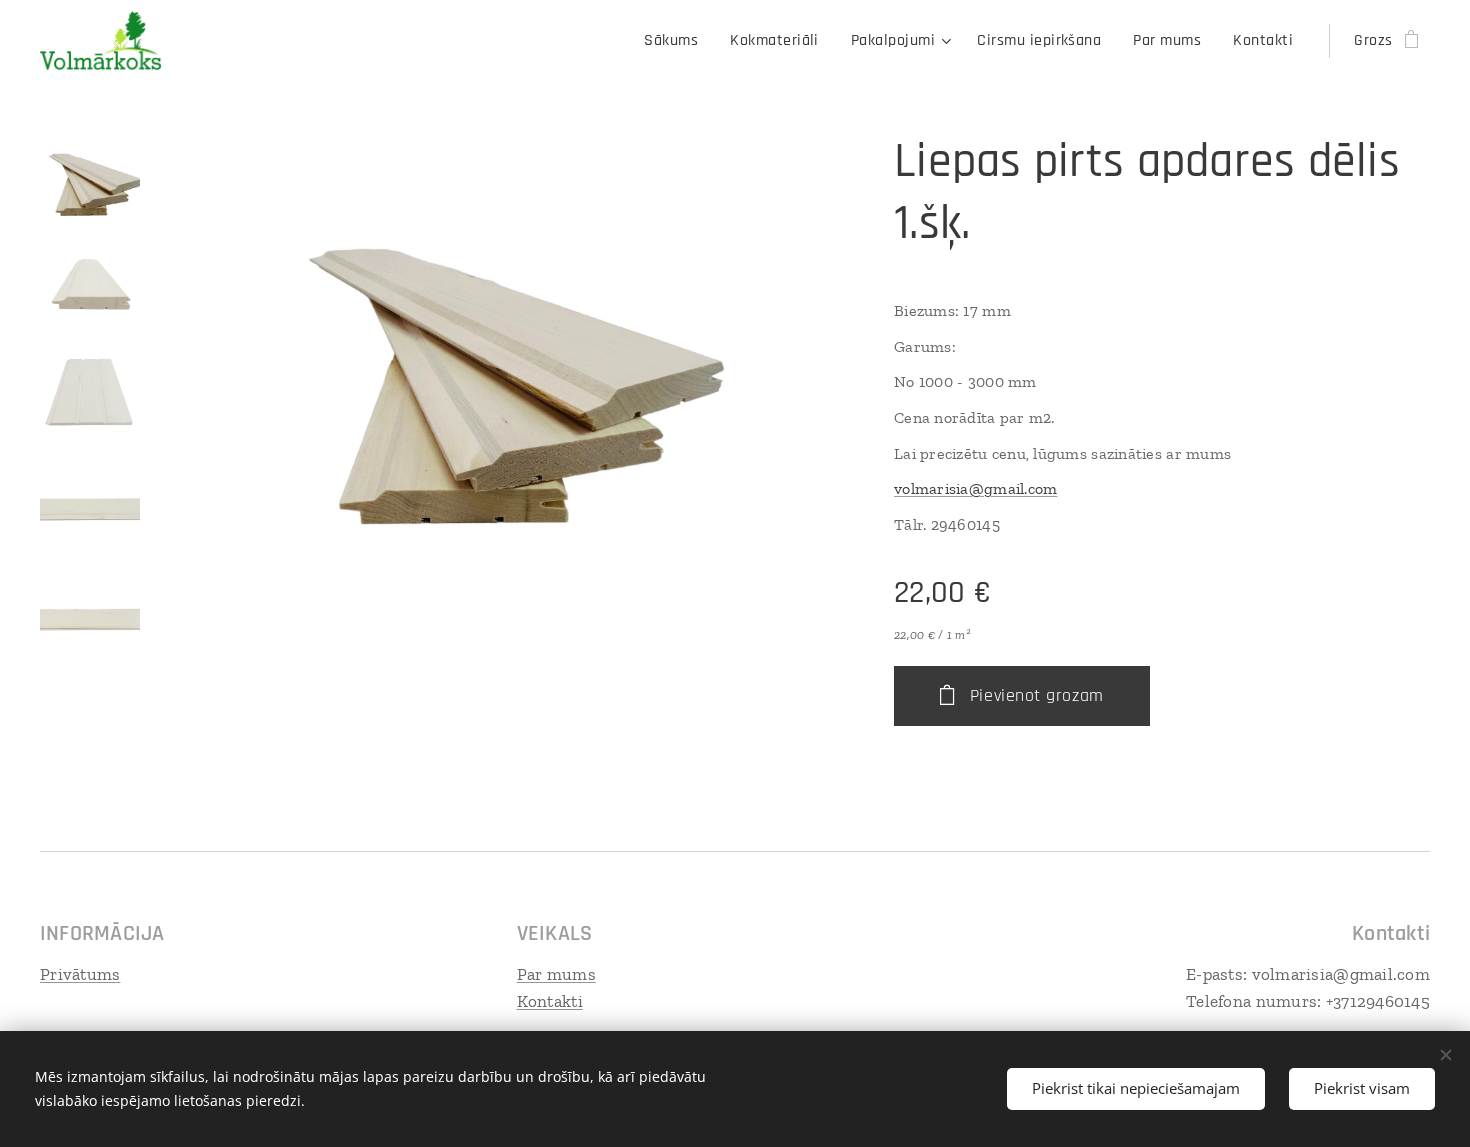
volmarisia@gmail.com (975, 488)
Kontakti (550, 1001)
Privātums (80, 974)
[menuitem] (676, 41)
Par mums (556, 974)
